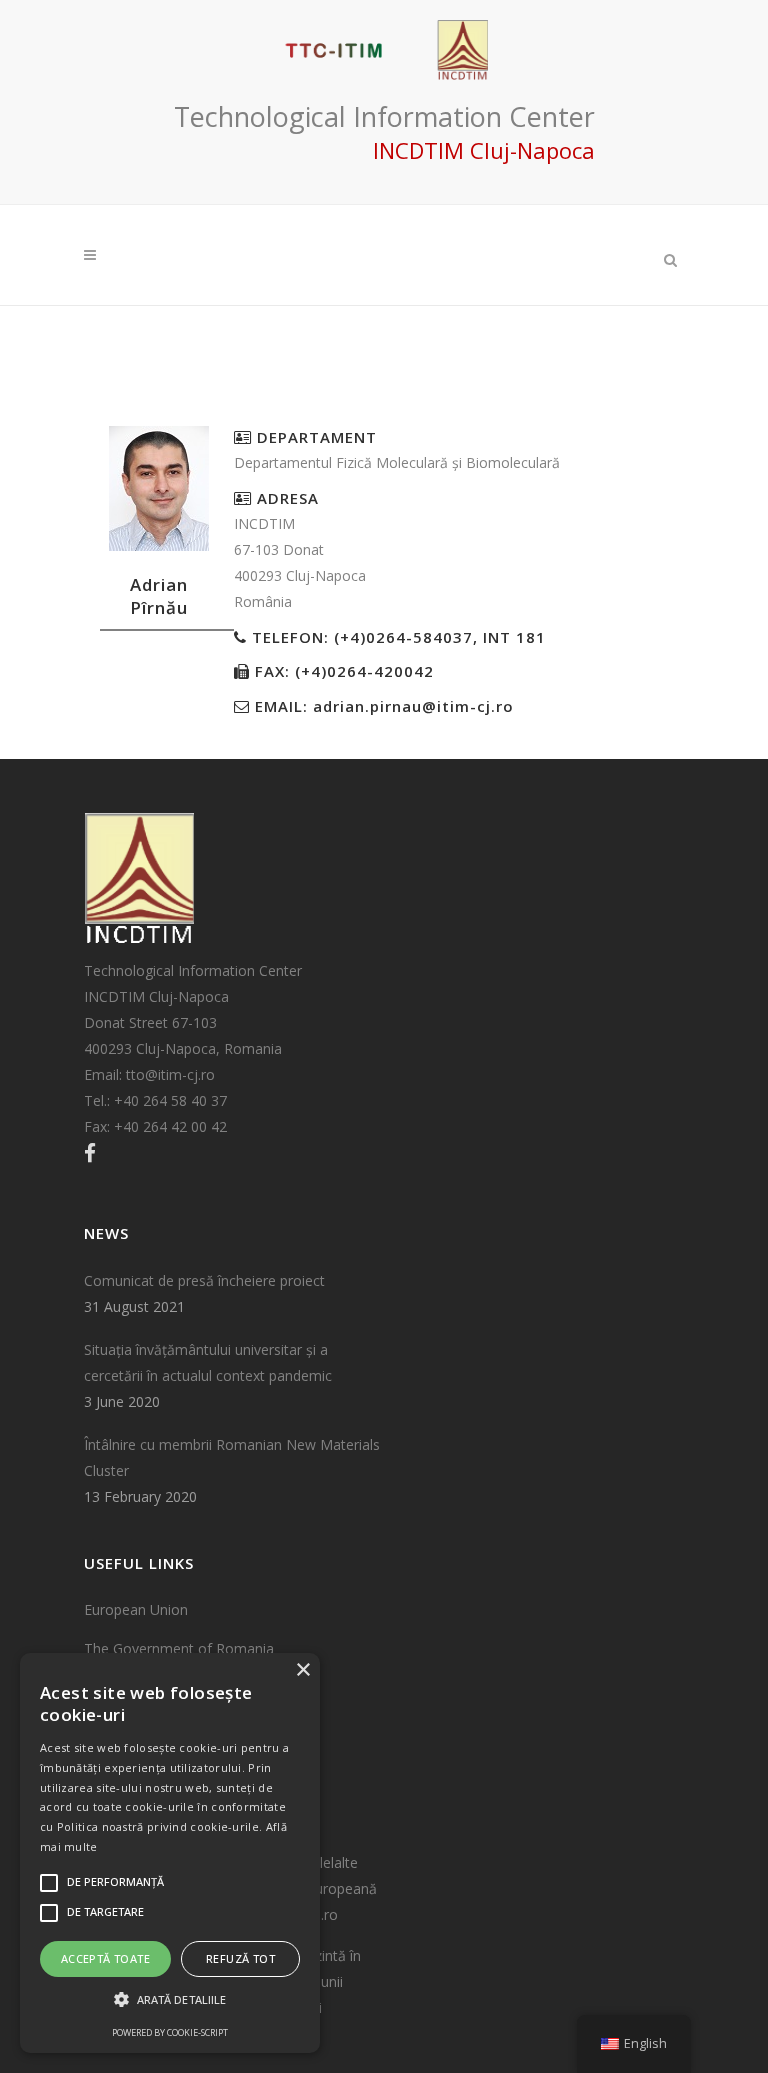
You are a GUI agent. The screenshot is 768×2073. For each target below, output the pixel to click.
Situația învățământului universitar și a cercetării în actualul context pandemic (208, 1362)
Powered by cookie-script (170, 2032)
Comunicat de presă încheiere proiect (204, 1280)
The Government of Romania (179, 1648)
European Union (136, 1609)
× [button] (302, 1670)
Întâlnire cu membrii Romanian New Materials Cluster (232, 1457)
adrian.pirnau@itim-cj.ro (413, 706)
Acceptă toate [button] (105, 1958)
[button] (170, 2000)
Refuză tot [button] (240, 1958)
